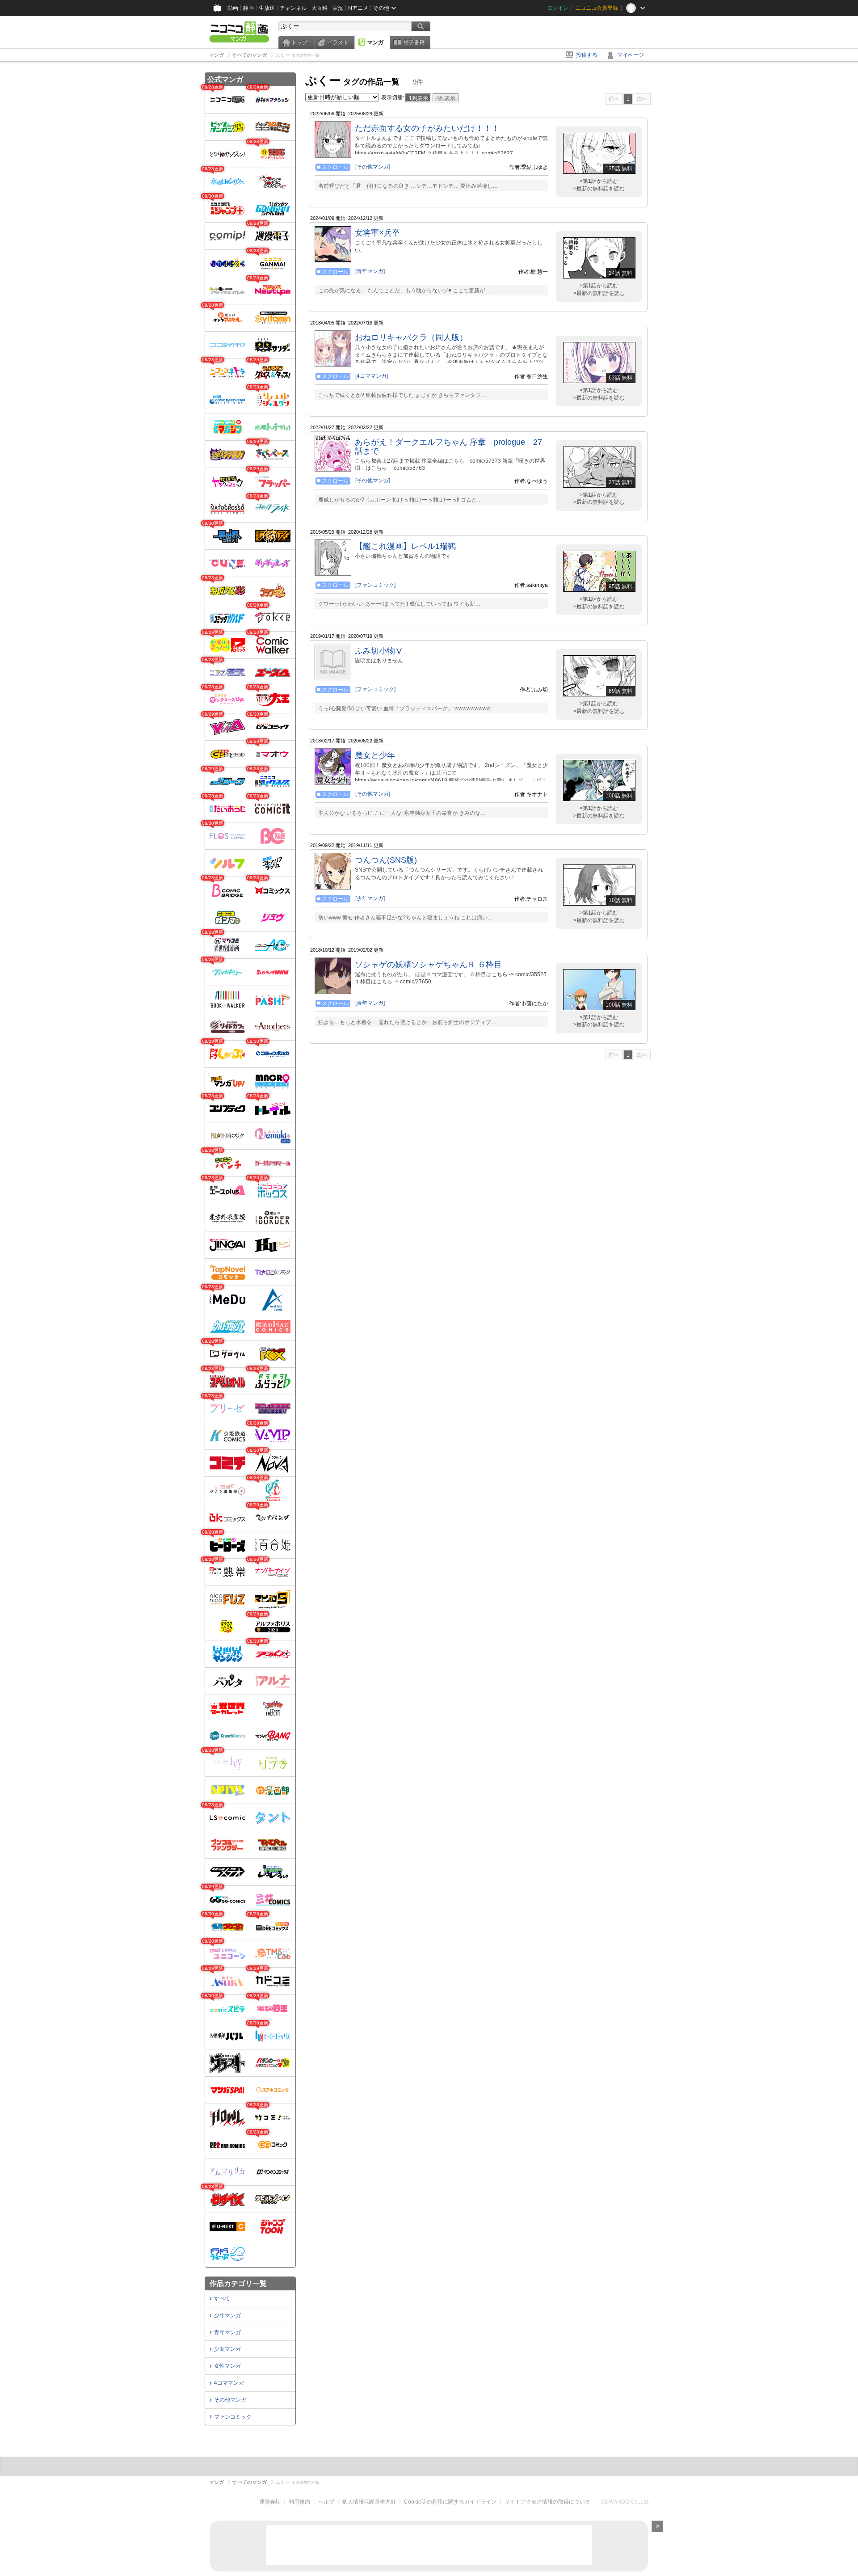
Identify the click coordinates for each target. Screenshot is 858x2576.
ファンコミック (233, 2417)
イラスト (338, 42)
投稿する (587, 55)
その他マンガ (230, 2400)
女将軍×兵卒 (377, 233)
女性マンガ (227, 2366)
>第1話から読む (599, 181)
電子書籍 (414, 42)
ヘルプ (326, 2502)
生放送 (267, 8)
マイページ (631, 55)
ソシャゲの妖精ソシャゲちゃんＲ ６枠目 (428, 965)
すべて (222, 2298)
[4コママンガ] (372, 376)
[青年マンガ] (370, 271)
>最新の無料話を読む (599, 189)
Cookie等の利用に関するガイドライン (450, 2502)
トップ (299, 42)
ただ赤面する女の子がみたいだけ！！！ (427, 128)
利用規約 (299, 2502)
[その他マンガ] (373, 167)
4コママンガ (229, 2383)
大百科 (320, 8)
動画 (233, 8)
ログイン (558, 8)
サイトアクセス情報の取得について (547, 2502)
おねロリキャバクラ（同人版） (411, 337)
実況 (338, 8)
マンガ (375, 42)
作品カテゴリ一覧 (238, 2283)
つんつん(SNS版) (386, 860)
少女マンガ (227, 2349)
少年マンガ (227, 2315)
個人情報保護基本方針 (369, 2502)
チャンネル (293, 8)
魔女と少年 (375, 755)
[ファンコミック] (375, 585)
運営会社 (270, 2502)
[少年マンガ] (370, 898)
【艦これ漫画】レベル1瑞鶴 (405, 546)
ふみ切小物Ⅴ (379, 651)
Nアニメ (358, 8)
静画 (248, 8)
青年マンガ (227, 2332)
